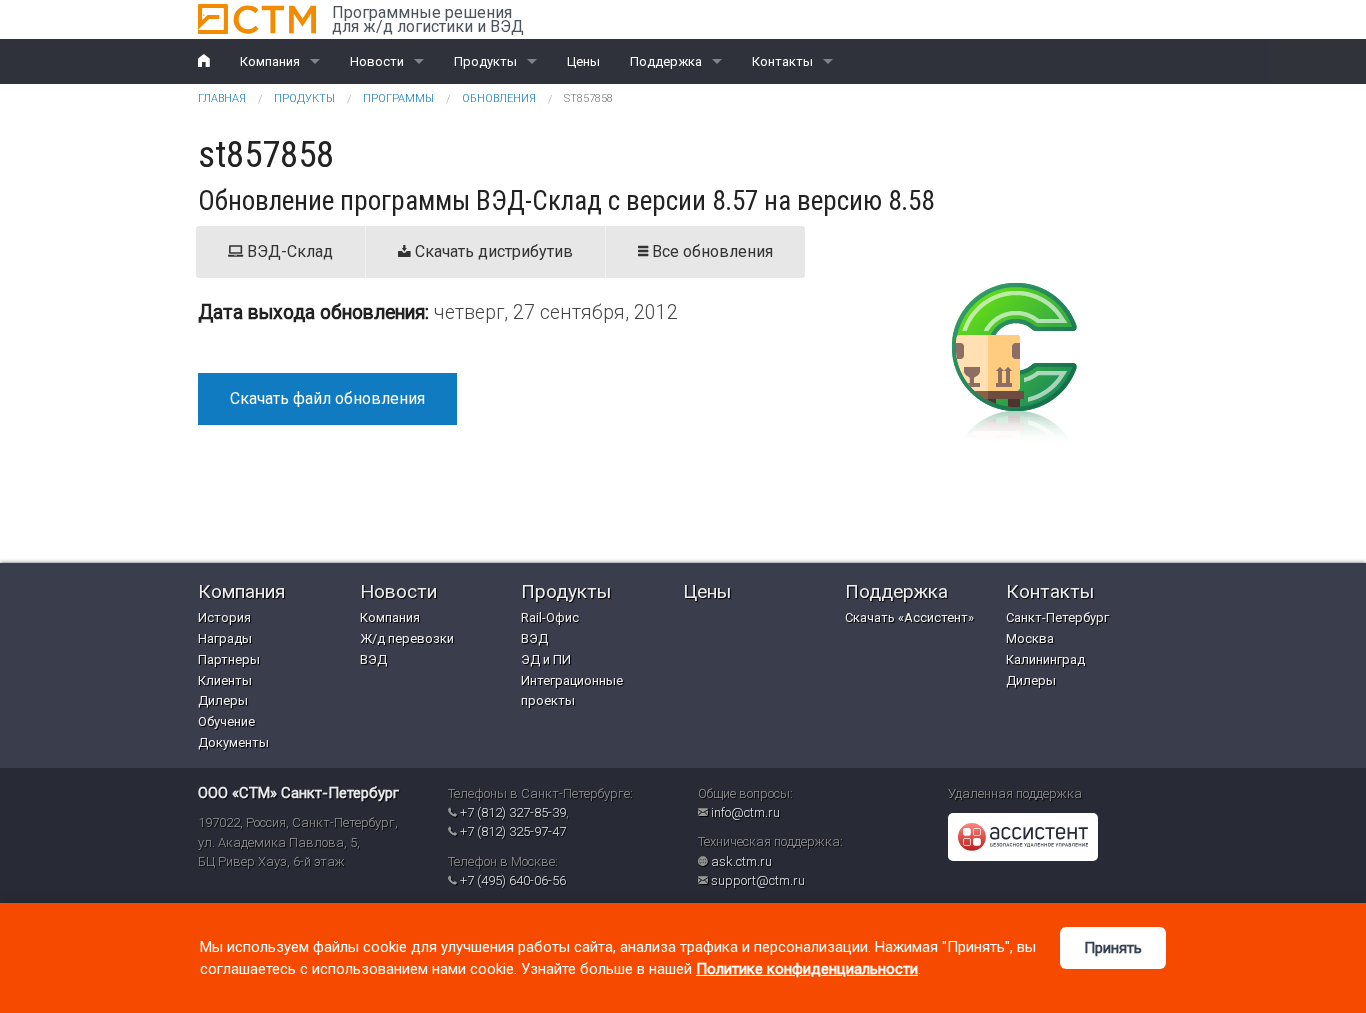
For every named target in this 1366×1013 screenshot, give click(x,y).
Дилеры (223, 700)
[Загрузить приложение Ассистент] (1023, 836)
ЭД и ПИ (546, 659)
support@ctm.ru (758, 880)
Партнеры (229, 659)
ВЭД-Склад (288, 251)
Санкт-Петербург (1057, 617)
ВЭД (373, 659)
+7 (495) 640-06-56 (513, 880)
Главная (222, 98)
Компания (270, 61)
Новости (377, 61)
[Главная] (257, 19)
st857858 (588, 98)
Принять (1113, 948)
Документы (233, 742)
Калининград (1045, 659)
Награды (225, 638)
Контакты (782, 61)
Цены (583, 61)
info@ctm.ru (745, 812)
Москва (1030, 638)
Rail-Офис (550, 617)
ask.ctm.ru (741, 861)
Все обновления (710, 251)
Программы (398, 98)
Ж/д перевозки (407, 638)
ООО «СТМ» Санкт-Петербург (298, 793)
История (224, 617)
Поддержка (666, 61)
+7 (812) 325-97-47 (513, 831)
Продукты (485, 61)
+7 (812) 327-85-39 (513, 812)
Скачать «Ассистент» (909, 617)
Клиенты (225, 680)
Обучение (226, 721)
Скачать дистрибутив (492, 251)
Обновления (499, 98)
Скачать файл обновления (327, 398)
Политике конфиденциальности (807, 969)
